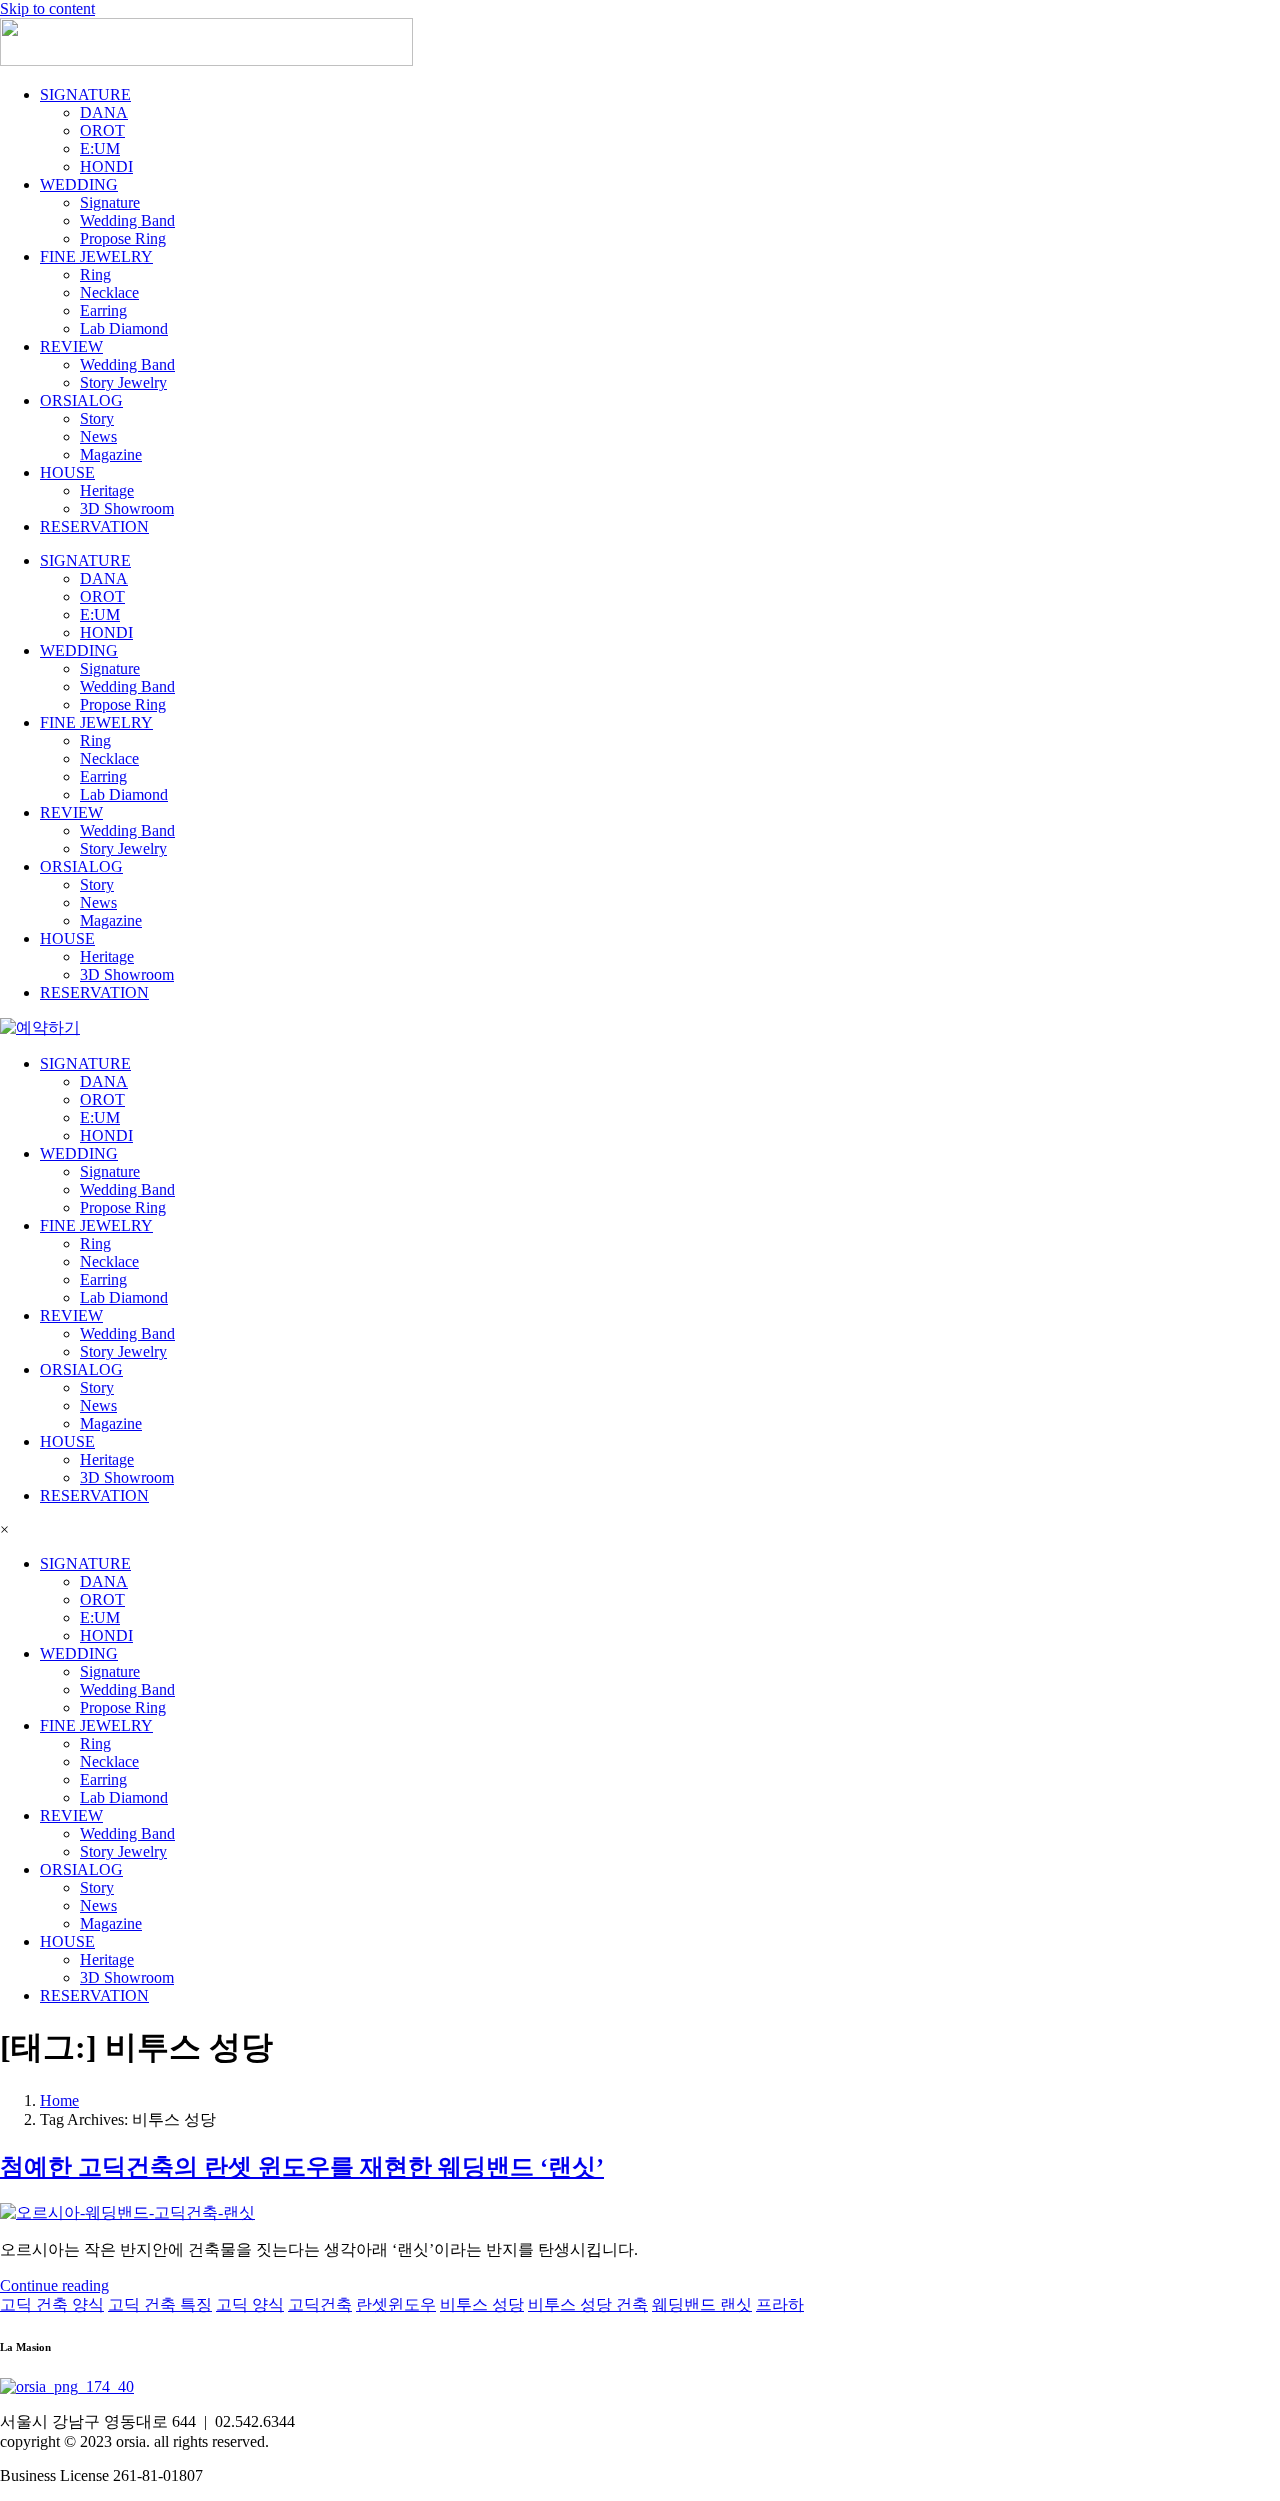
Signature (110, 202)
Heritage (107, 490)
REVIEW (71, 346)
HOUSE (67, 472)
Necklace (109, 292)
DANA (104, 112)
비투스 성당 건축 (588, 2304)
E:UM (100, 148)
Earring (103, 310)
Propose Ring (123, 238)
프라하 (780, 2304)
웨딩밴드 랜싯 (702, 2304)
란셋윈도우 (396, 2304)
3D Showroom (127, 508)
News (98, 436)
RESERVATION (94, 526)
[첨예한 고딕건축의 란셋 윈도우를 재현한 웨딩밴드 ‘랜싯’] (127, 2212)
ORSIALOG (81, 400)
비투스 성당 (482, 2304)
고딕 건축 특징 (160, 2304)
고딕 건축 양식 (52, 2304)
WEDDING (79, 184)
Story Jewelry (123, 382)
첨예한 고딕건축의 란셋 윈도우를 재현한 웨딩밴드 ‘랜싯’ (302, 2167)
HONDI (106, 166)
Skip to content (47, 8)
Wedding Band (127, 220)
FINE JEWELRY (96, 256)
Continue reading (54, 2285)
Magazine (111, 454)
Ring (95, 274)
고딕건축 (320, 2304)
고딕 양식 (250, 2304)
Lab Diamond (124, 328)
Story (97, 418)
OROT (102, 130)
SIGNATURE (85, 94)
